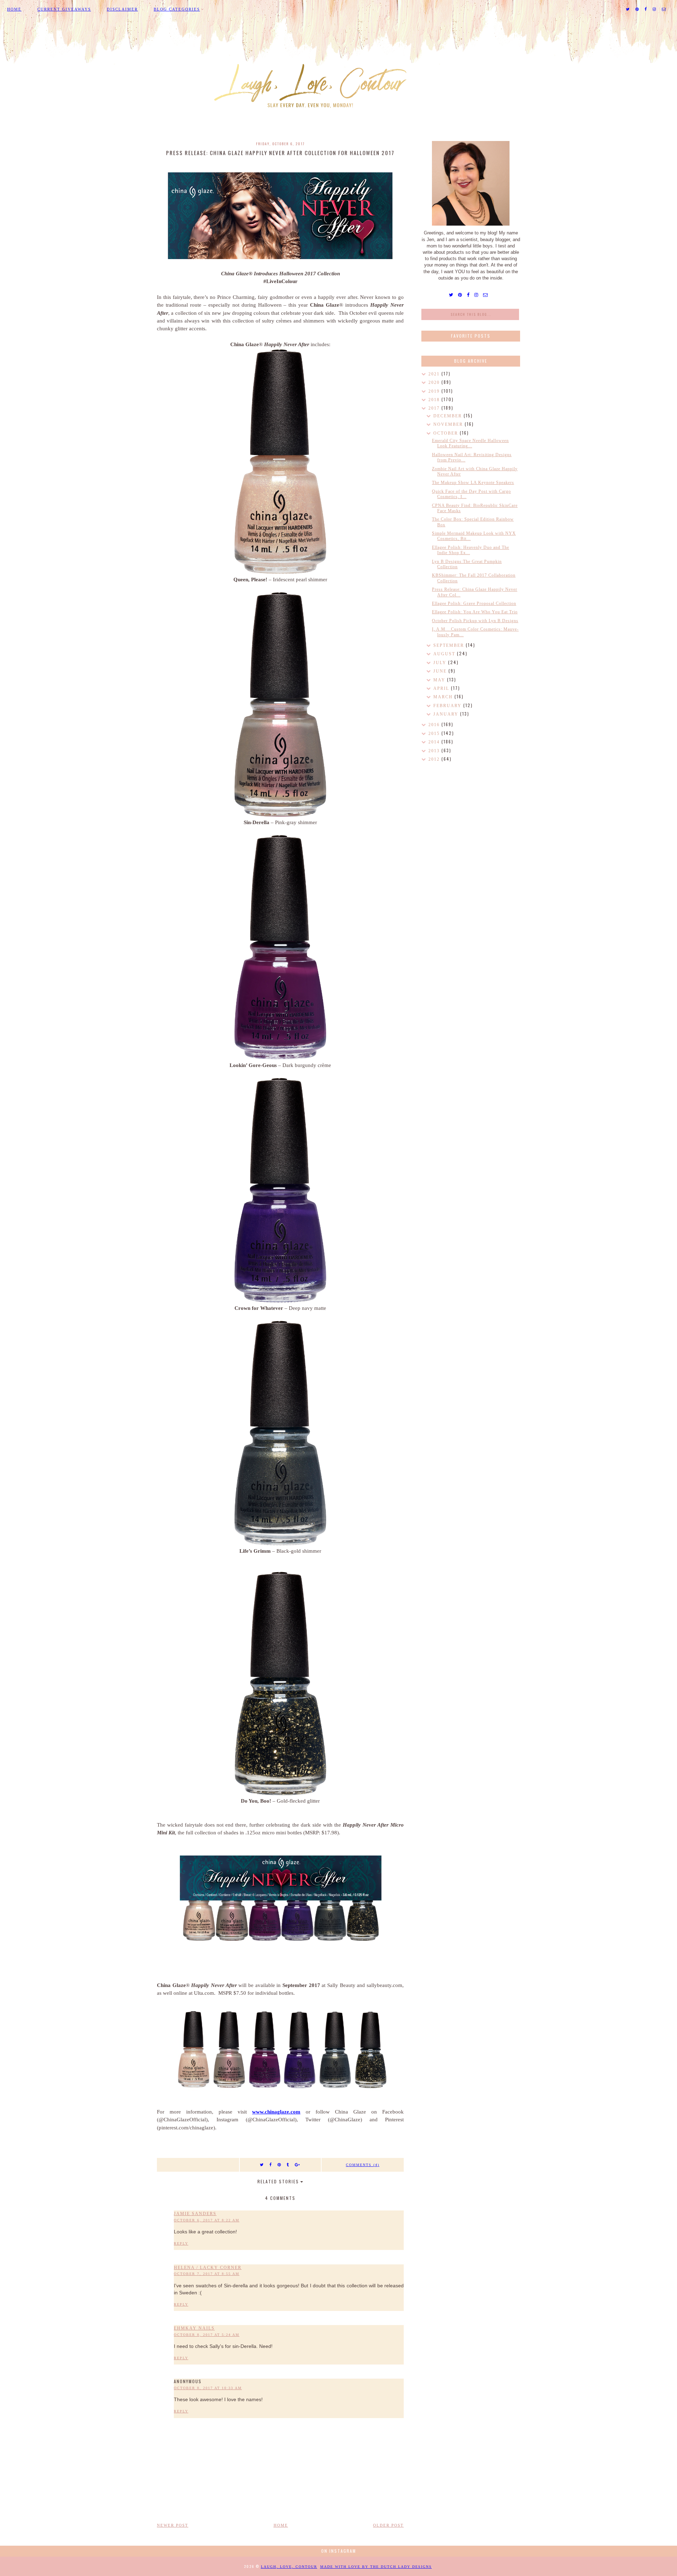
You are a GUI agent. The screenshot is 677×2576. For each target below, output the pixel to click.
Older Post (388, 2525)
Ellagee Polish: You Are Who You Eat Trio (475, 612)
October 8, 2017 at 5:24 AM (207, 2335)
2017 (435, 408)
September (450, 645)
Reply (181, 2243)
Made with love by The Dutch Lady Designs (376, 2567)
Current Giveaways (64, 9)
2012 (435, 759)
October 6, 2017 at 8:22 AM (207, 2220)
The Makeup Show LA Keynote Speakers (473, 483)
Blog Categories (177, 9)
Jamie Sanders (195, 2214)
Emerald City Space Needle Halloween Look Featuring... (470, 443)
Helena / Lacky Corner (208, 2268)
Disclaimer (122, 9)
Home (14, 9)
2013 (435, 751)
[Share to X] (262, 2165)
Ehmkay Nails (194, 2328)
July (441, 663)
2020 (435, 382)
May (440, 680)
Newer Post (173, 2525)
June (441, 671)
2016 (435, 725)
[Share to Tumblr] (288, 2165)
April (442, 688)
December (449, 416)
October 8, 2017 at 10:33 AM (208, 2388)
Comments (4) (363, 2165)
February (448, 706)
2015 (435, 734)
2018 (435, 400)
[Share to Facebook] (271, 2165)
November (449, 424)
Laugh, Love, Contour (289, 2567)
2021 (435, 374)
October (447, 433)
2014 (435, 742)
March (444, 697)
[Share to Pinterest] (279, 2165)
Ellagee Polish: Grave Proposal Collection (474, 603)
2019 (435, 391)
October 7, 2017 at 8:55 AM (207, 2274)
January (447, 714)
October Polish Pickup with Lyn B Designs (475, 621)
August (445, 654)
